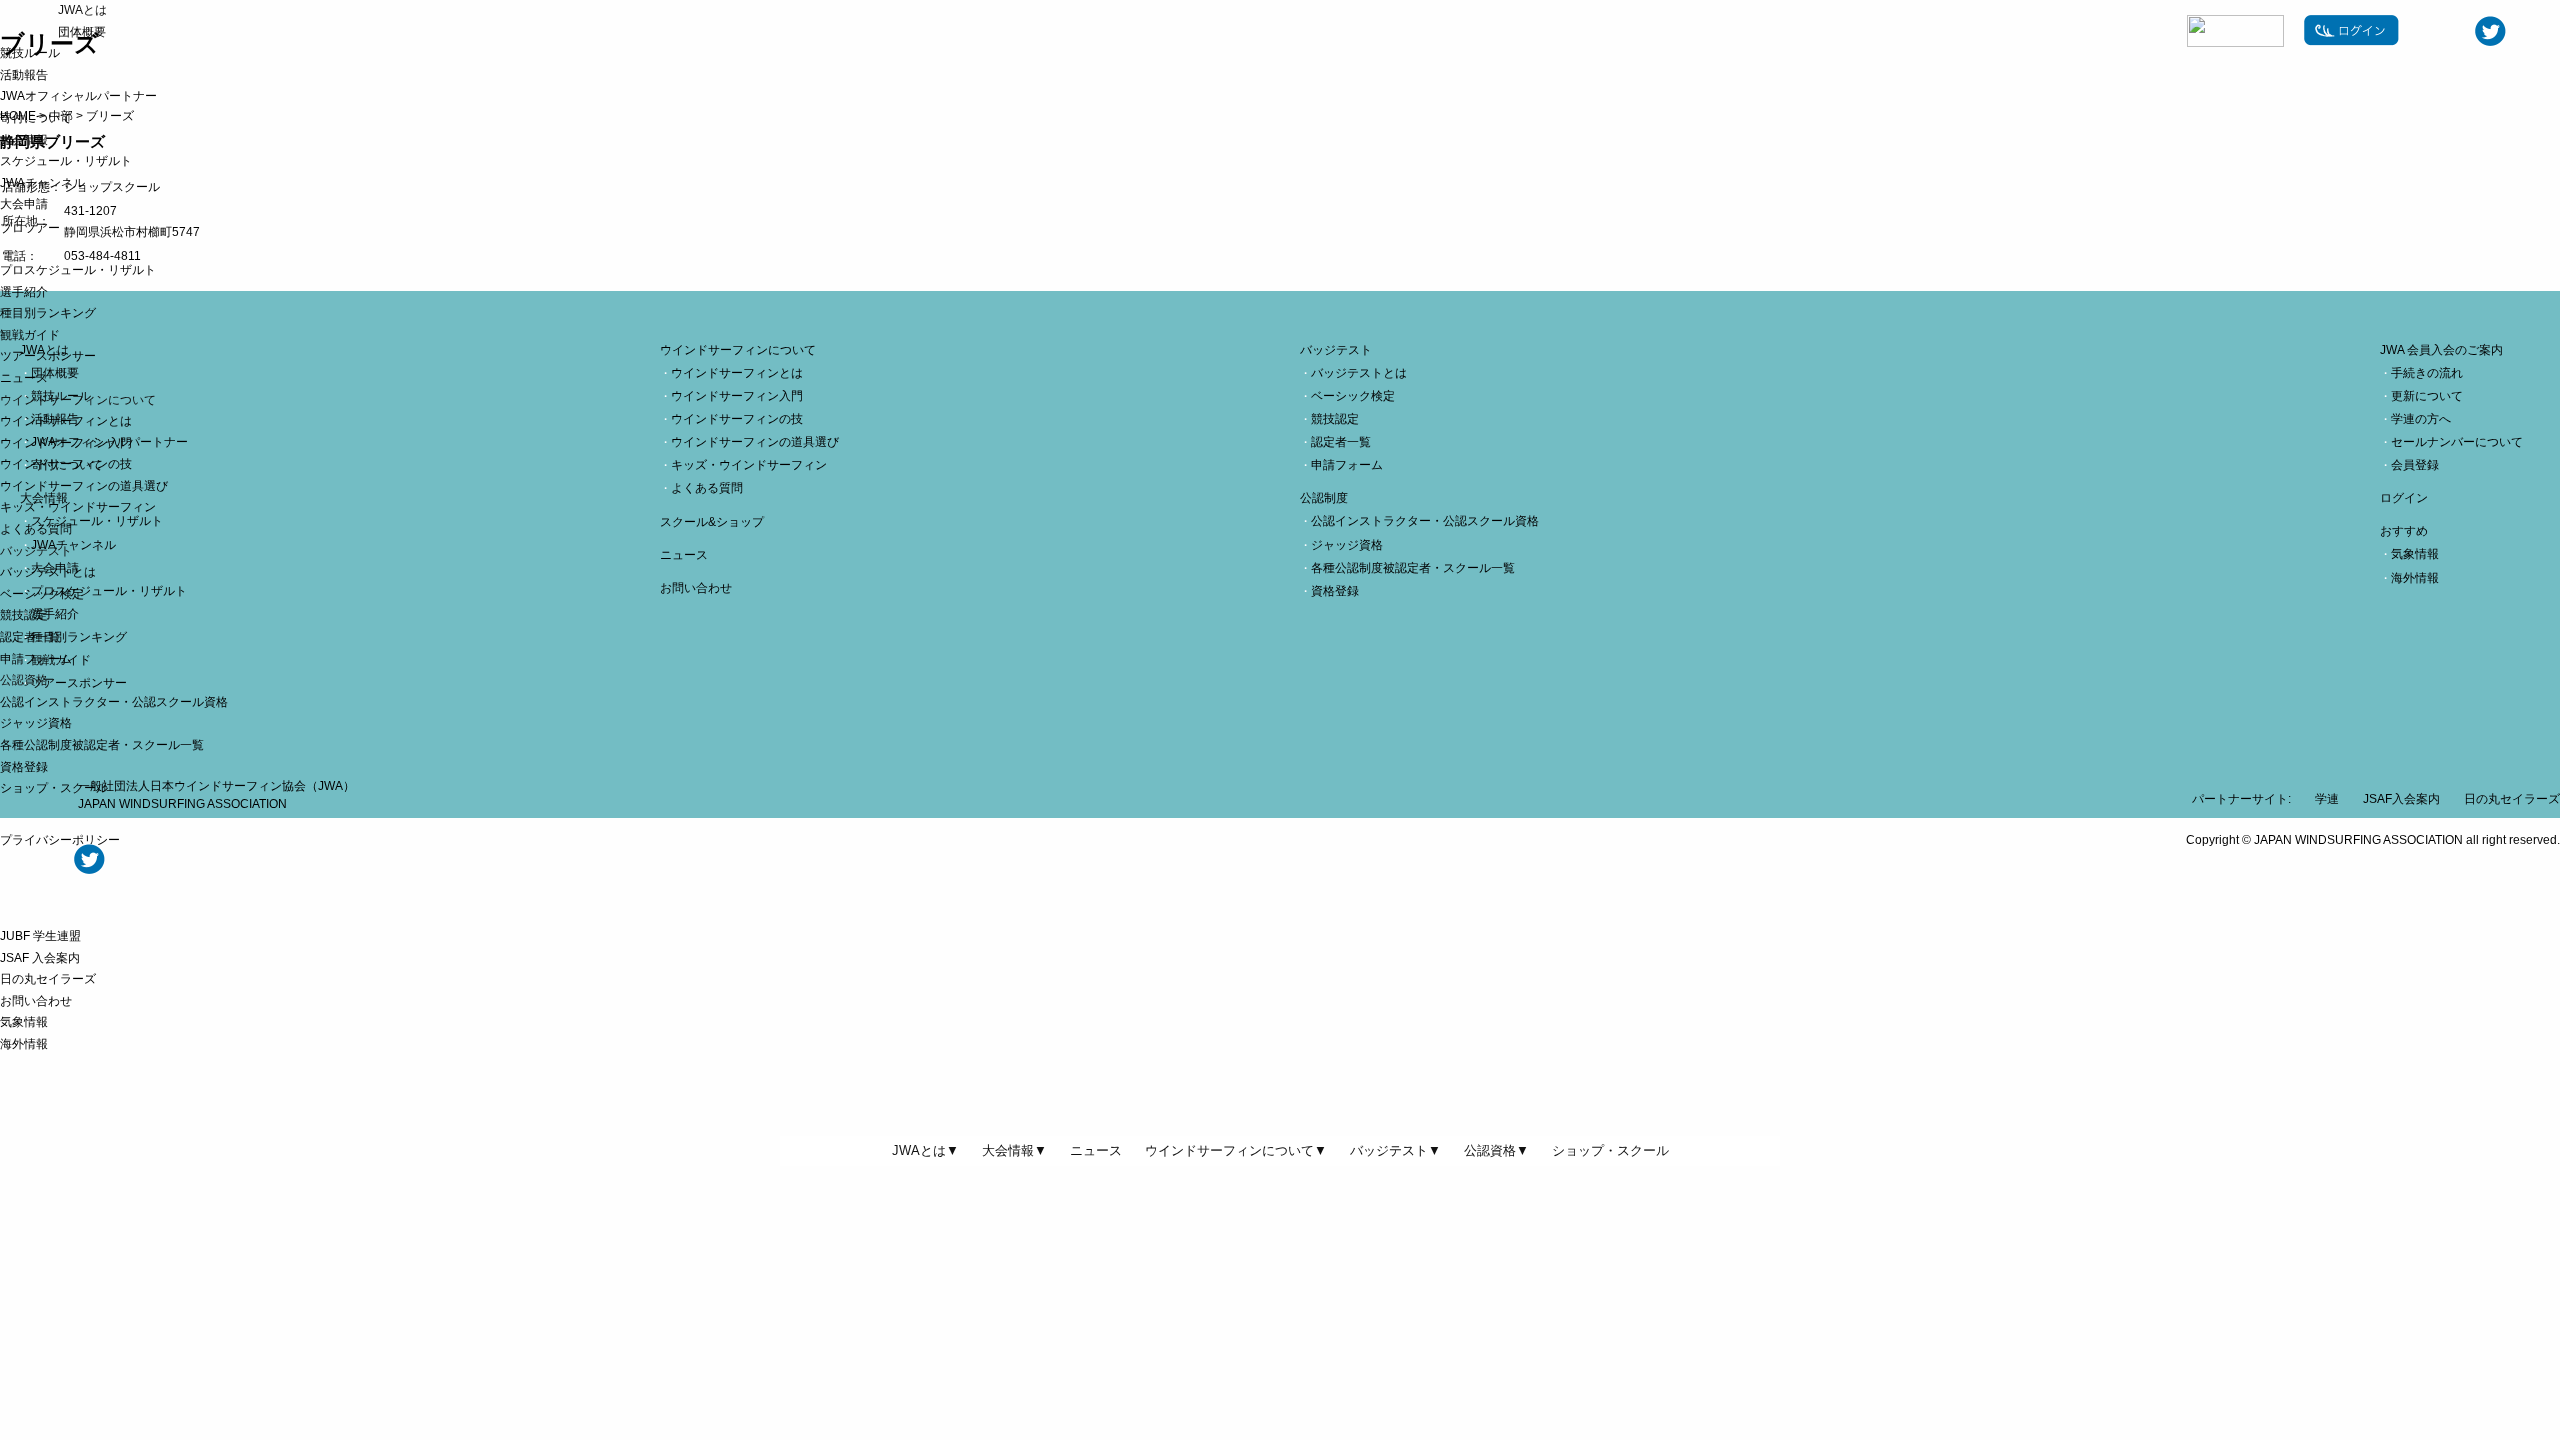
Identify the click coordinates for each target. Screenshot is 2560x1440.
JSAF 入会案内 (40, 958)
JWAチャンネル (42, 183)
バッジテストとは (48, 572)
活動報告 (24, 75)
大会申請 (24, 204)
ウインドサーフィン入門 (66, 443)
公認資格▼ (1496, 1150)
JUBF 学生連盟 (40, 936)
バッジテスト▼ (1395, 1150)
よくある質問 (36, 529)
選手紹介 (24, 292)
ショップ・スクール (54, 788)
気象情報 (24, 1022)
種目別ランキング (48, 313)
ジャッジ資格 (36, 723)
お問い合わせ (36, 1001)
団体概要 (82, 32)
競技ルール (30, 53)
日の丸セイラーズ (48, 979)
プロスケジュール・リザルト (78, 270)
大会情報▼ (1014, 1150)
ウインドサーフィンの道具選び (84, 486)
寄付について (36, 118)
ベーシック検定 (42, 594)
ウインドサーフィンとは (66, 421)
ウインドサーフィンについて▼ (1236, 1150)
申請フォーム (36, 659)
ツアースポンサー (48, 356)
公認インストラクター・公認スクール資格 (114, 702)
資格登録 (24, 767)
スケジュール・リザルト (66, 161)
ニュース (24, 378)
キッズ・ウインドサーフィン (78, 507)
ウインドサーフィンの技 (66, 464)
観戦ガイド (30, 335)
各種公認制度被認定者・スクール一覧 (102, 745)
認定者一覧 (30, 637)
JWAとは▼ (925, 1150)
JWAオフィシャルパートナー (78, 96)
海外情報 (24, 1044)
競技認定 (24, 615)
